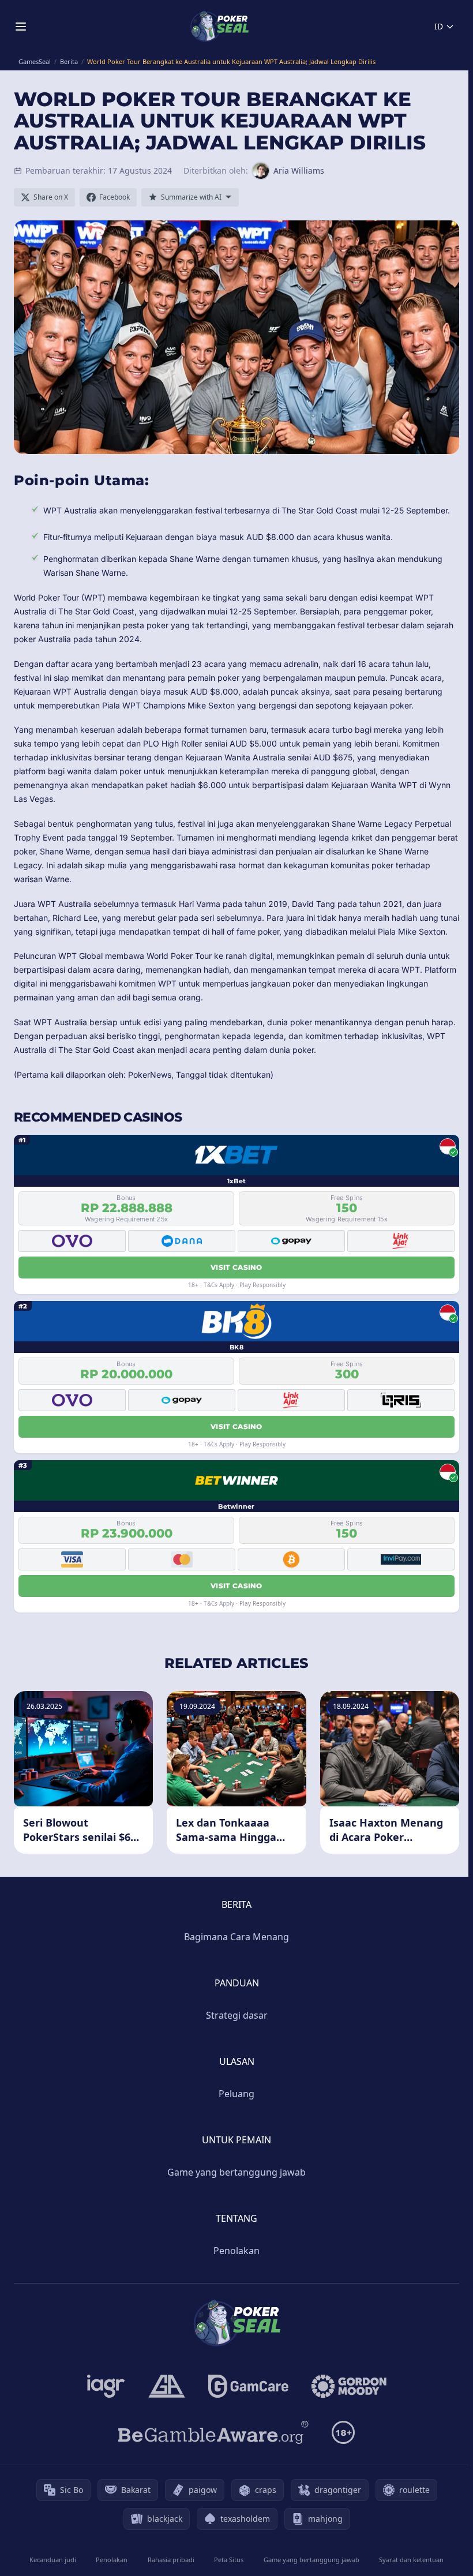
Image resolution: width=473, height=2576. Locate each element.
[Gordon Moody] (349, 2386)
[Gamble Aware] (213, 2432)
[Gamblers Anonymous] (167, 2386)
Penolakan (236, 2251)
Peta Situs (229, 2560)
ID (439, 26)
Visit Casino (236, 1267)
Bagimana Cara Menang (236, 1937)
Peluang (236, 2094)
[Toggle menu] (21, 27)
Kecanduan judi (53, 2560)
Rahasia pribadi (171, 2560)
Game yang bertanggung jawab (236, 2172)
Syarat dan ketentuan (411, 2560)
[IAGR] (106, 2386)
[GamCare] (248, 2386)
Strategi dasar (237, 2015)
